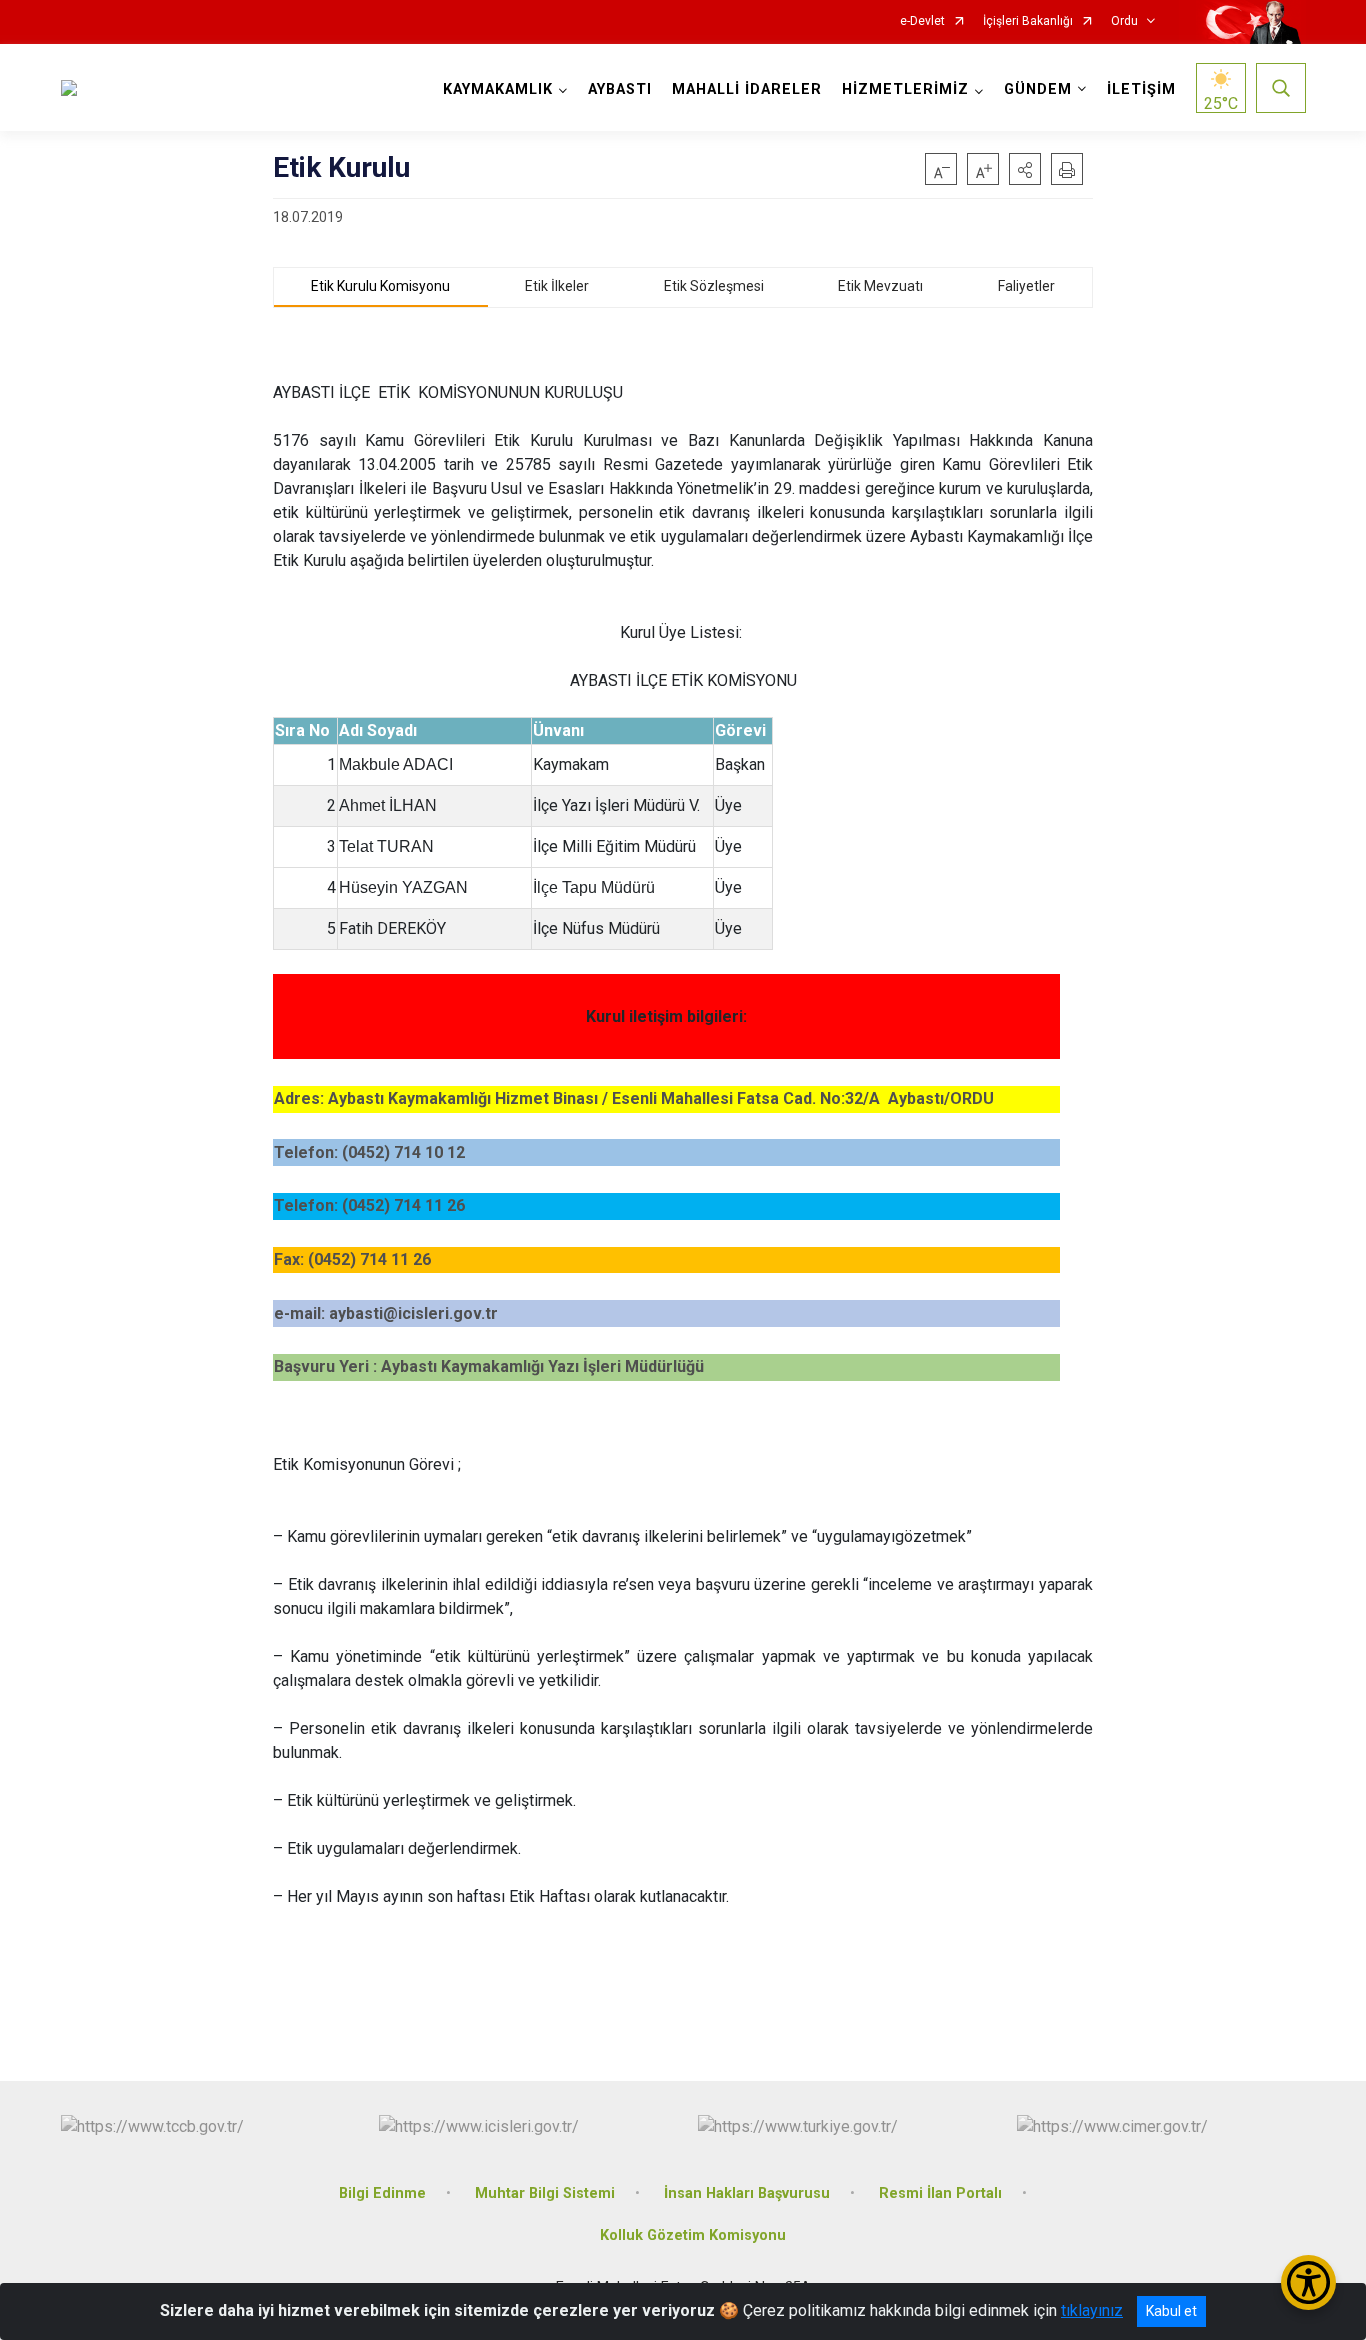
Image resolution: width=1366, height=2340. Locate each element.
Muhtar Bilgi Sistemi (545, 2193)
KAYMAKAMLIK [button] (498, 89)
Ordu (1124, 21)
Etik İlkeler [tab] (557, 286)
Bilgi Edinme (382, 2193)
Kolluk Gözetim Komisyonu (693, 2235)
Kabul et (1171, 2311)
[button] (1025, 169)
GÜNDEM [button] (1038, 89)
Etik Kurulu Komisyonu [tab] (380, 286)
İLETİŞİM (1141, 89)
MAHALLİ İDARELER (747, 89)
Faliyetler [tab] (1026, 286)
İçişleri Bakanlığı (1028, 21)
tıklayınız (1092, 2310)
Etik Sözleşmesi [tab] (714, 286)
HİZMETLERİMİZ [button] (905, 89)
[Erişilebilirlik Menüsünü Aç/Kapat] (1308, 2282)
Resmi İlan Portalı (940, 2193)
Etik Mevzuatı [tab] (880, 286)
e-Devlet (922, 21)
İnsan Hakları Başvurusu (747, 2193)
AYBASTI (620, 89)
